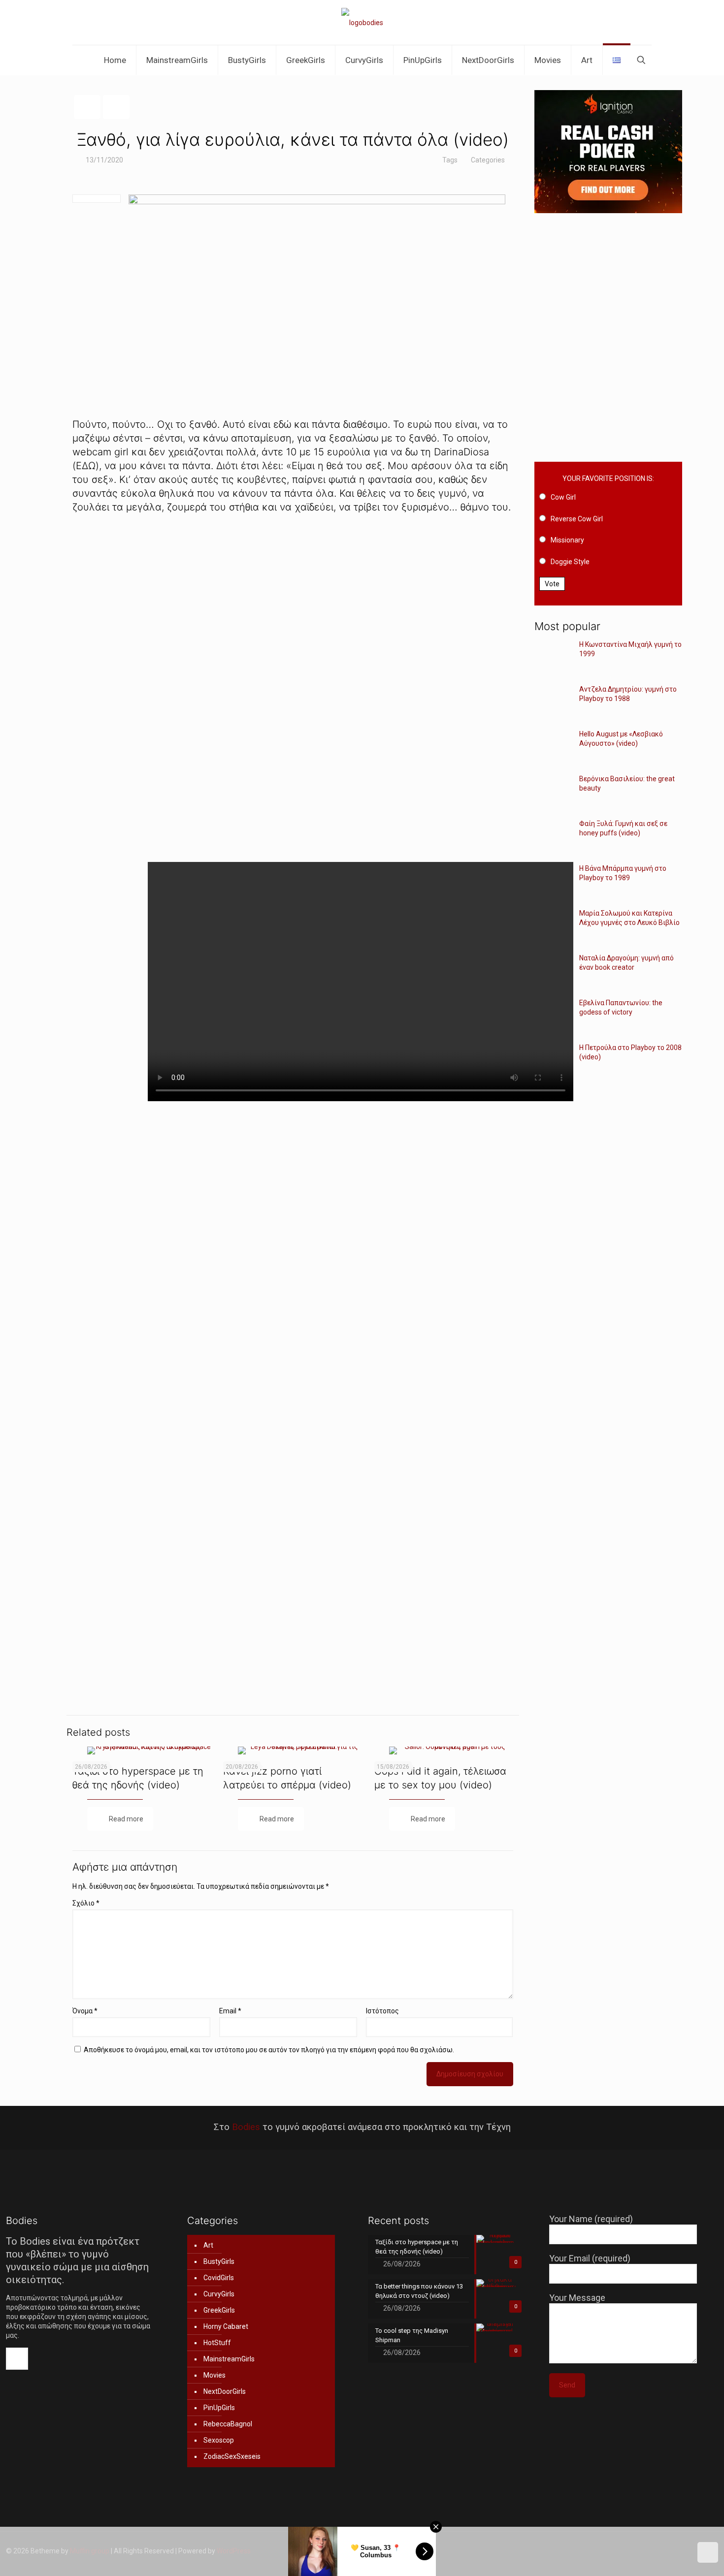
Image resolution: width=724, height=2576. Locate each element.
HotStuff (217, 2343)
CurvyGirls (219, 2294)
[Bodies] (362, 22)
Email (230, 2011)
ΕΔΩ (86, 466)
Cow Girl (563, 497)
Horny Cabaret (226, 2326)
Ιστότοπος (382, 2011)
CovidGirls (219, 2278)
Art (208, 2245)
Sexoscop (219, 2440)
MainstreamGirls (229, 2359)
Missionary (567, 540)
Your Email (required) (590, 2258)
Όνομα (85, 2011)
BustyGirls (219, 2261)
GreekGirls (219, 2310)
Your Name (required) (591, 2219)
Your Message (577, 2298)
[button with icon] (17, 2359)
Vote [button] (552, 584)
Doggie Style (570, 562)
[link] (293, 688)
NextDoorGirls (225, 2391)
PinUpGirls (219, 2408)
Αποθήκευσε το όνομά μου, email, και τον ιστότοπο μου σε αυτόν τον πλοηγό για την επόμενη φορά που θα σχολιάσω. (269, 2050)
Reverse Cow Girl (577, 519)
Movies (214, 2375)
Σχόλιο (86, 1903)
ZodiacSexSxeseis (232, 2456)
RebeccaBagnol (228, 2424)
